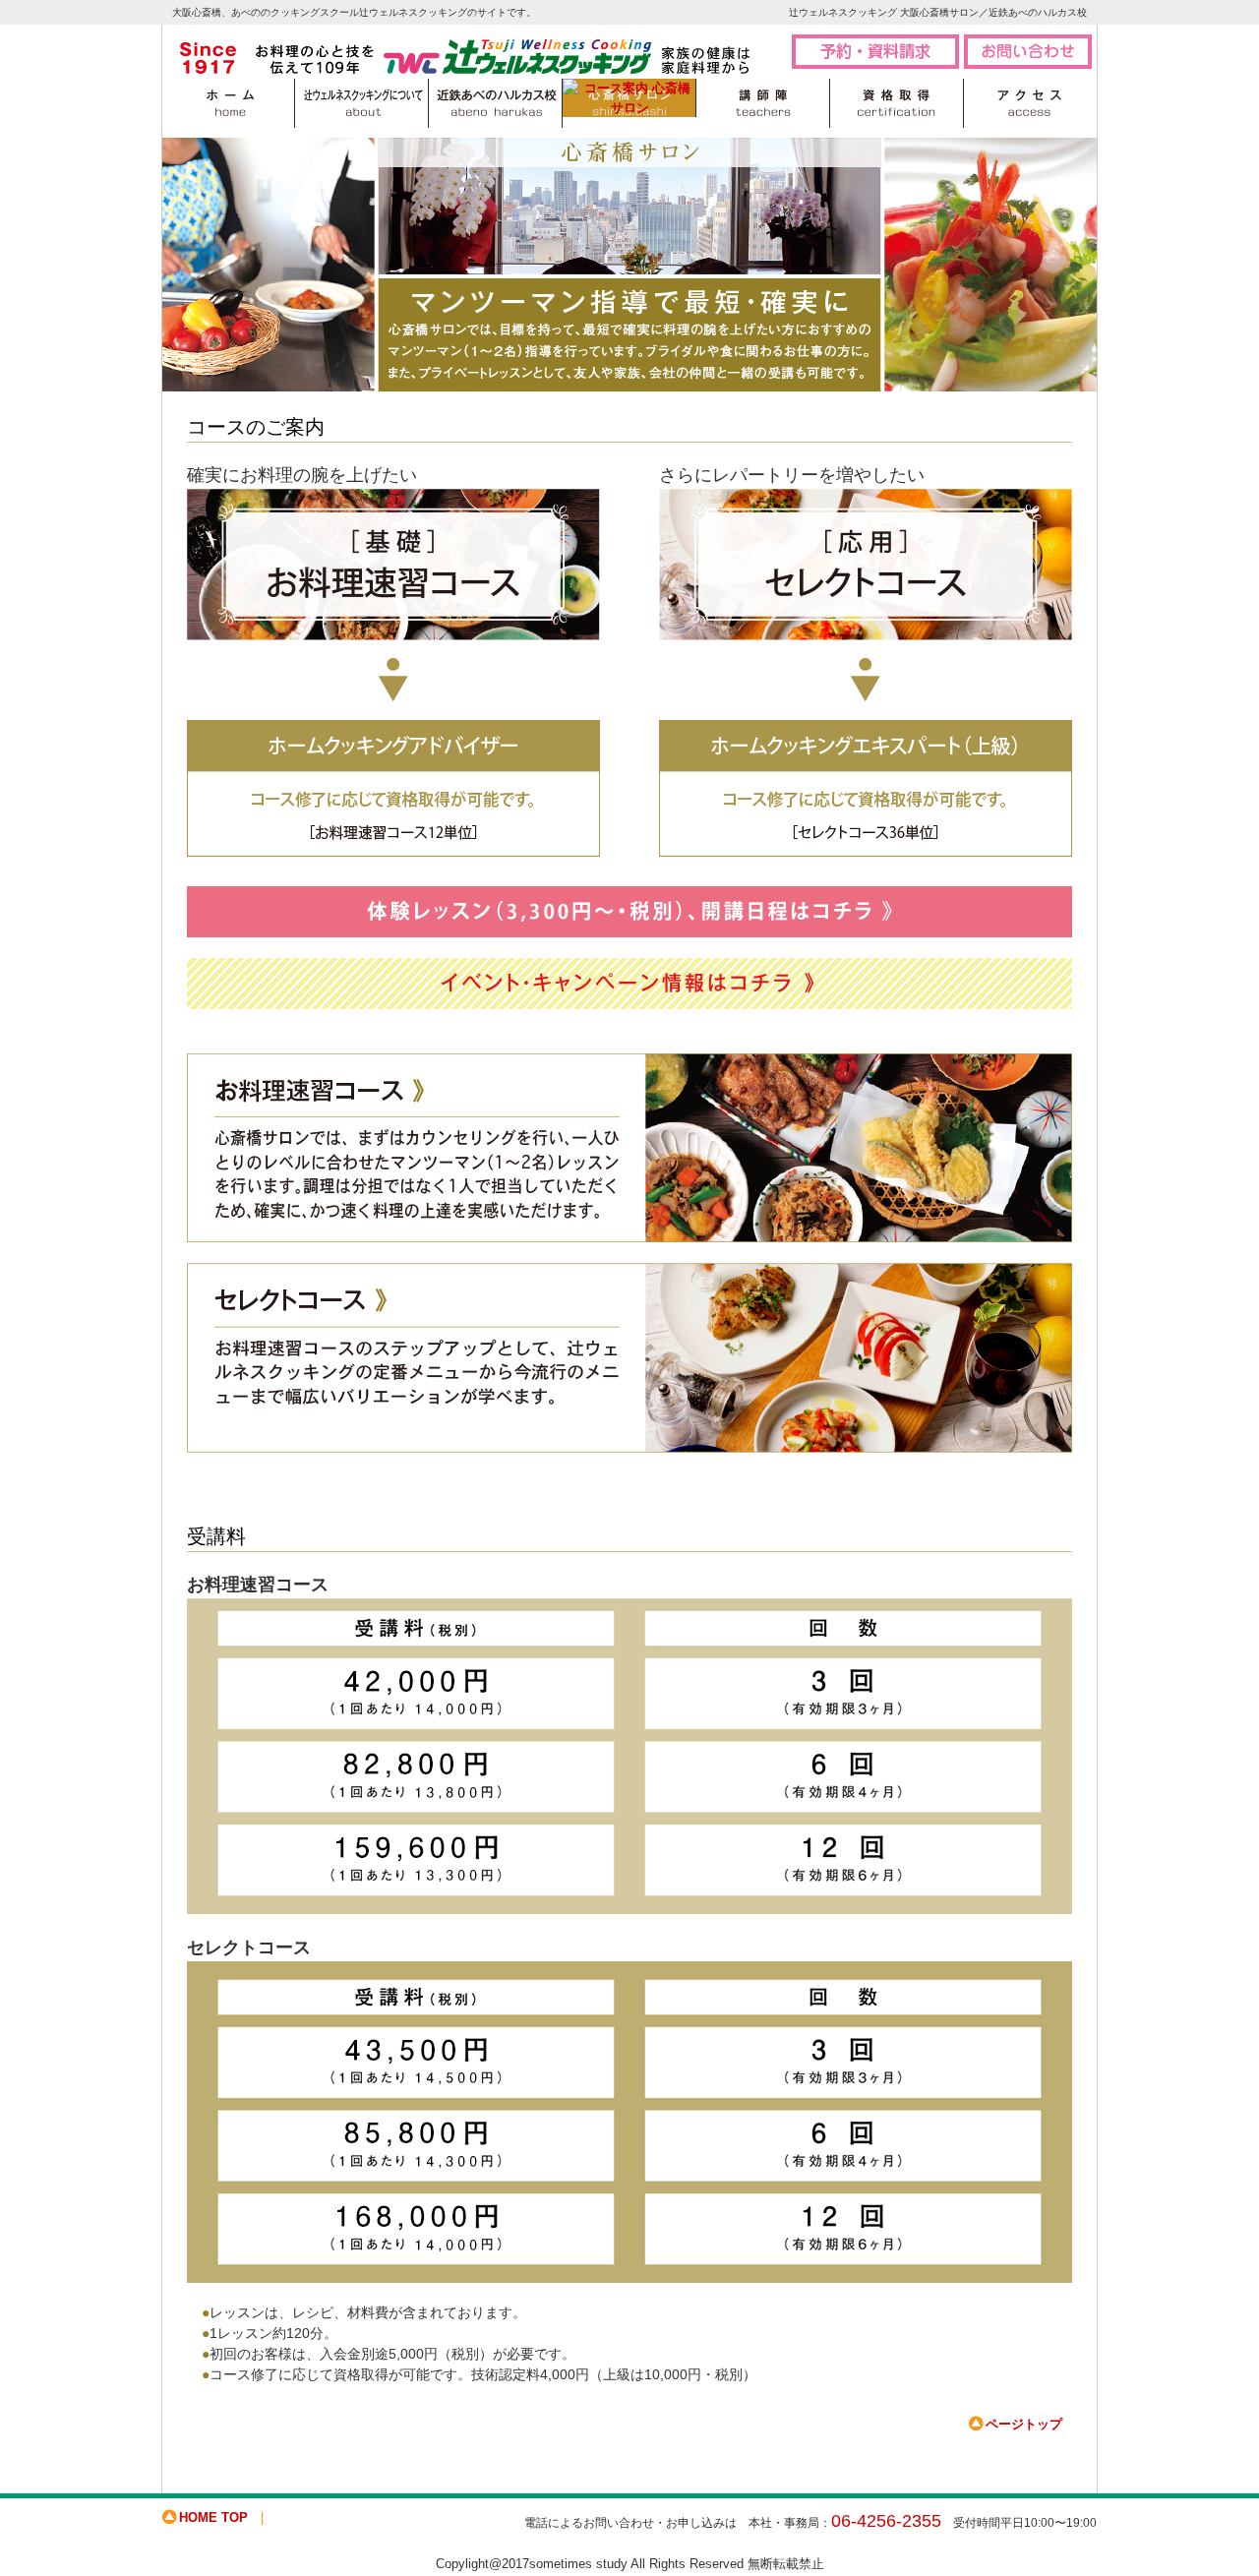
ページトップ (1024, 2424)
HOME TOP (213, 2517)
